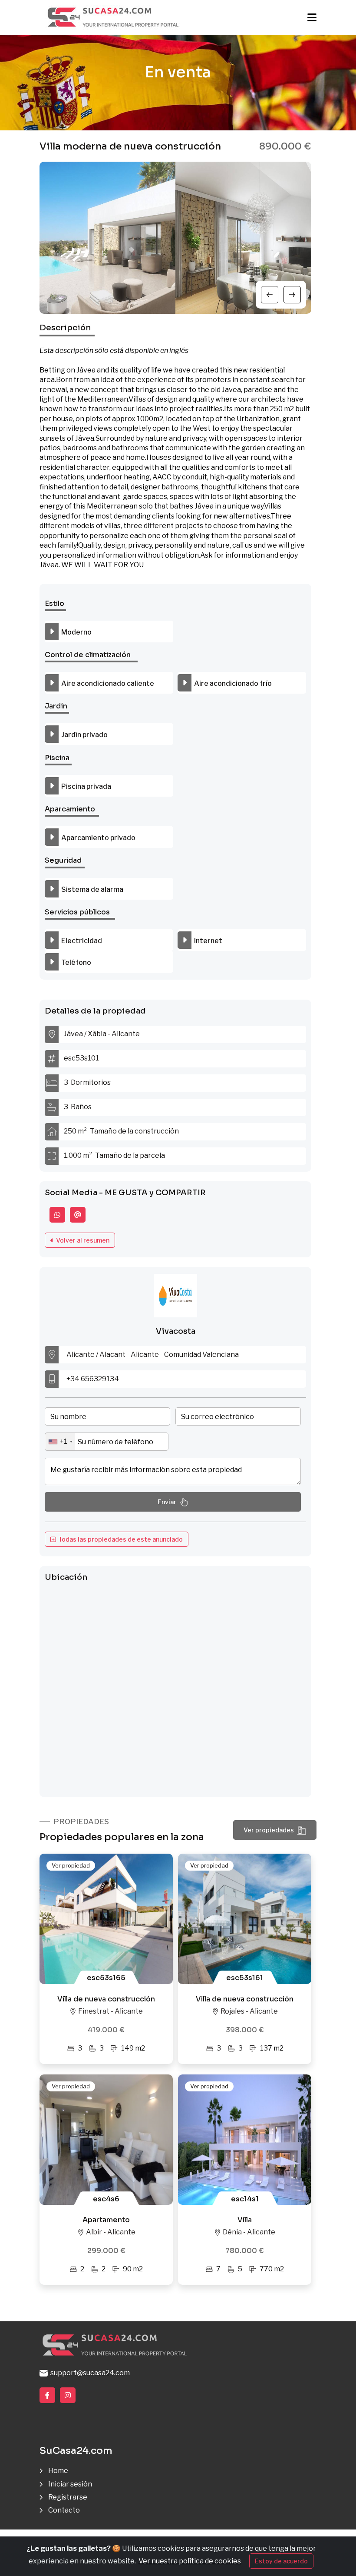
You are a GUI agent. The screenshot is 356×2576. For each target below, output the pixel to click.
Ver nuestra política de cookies (190, 2561)
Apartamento (106, 2220)
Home (58, 2471)
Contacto (64, 2510)
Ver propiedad (71, 1865)
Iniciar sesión (70, 2484)
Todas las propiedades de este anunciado (119, 1539)
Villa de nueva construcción (106, 1999)
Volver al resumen (81, 1240)
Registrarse (68, 2497)
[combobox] (60, 1442)
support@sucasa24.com (89, 2373)
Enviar (167, 1502)
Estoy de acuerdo (281, 2561)
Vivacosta (176, 1331)
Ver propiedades (269, 1830)
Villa (245, 2220)
